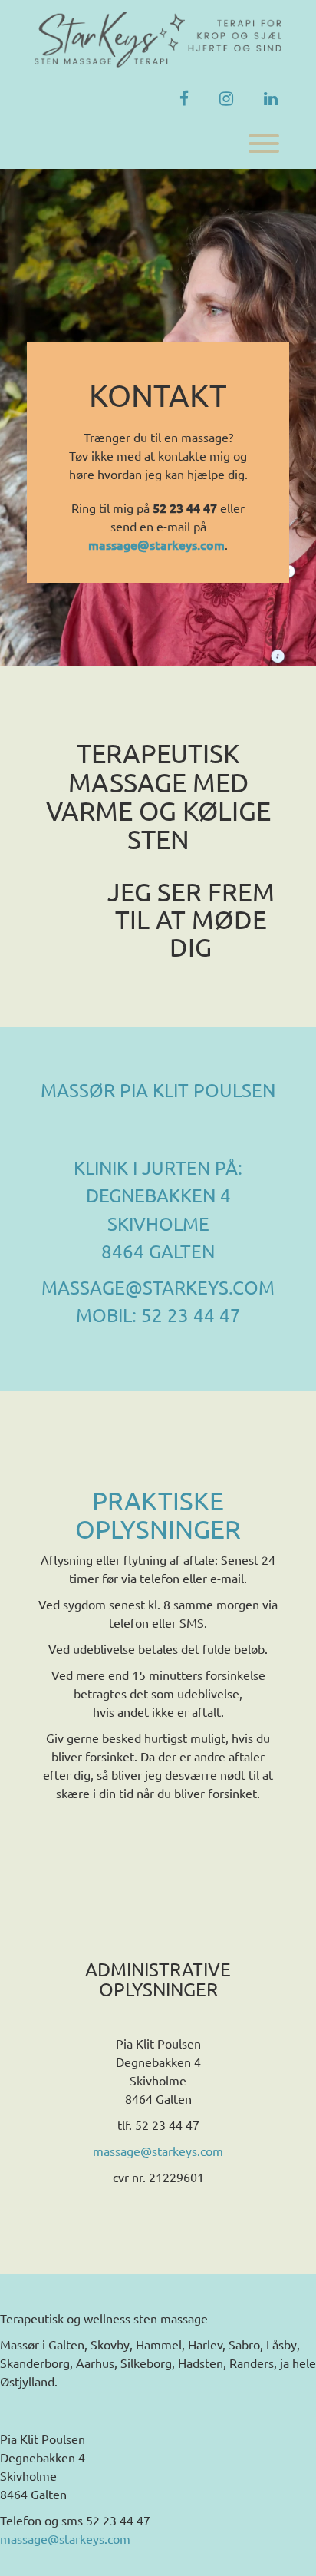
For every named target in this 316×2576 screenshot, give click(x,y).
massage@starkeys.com (158, 2151)
